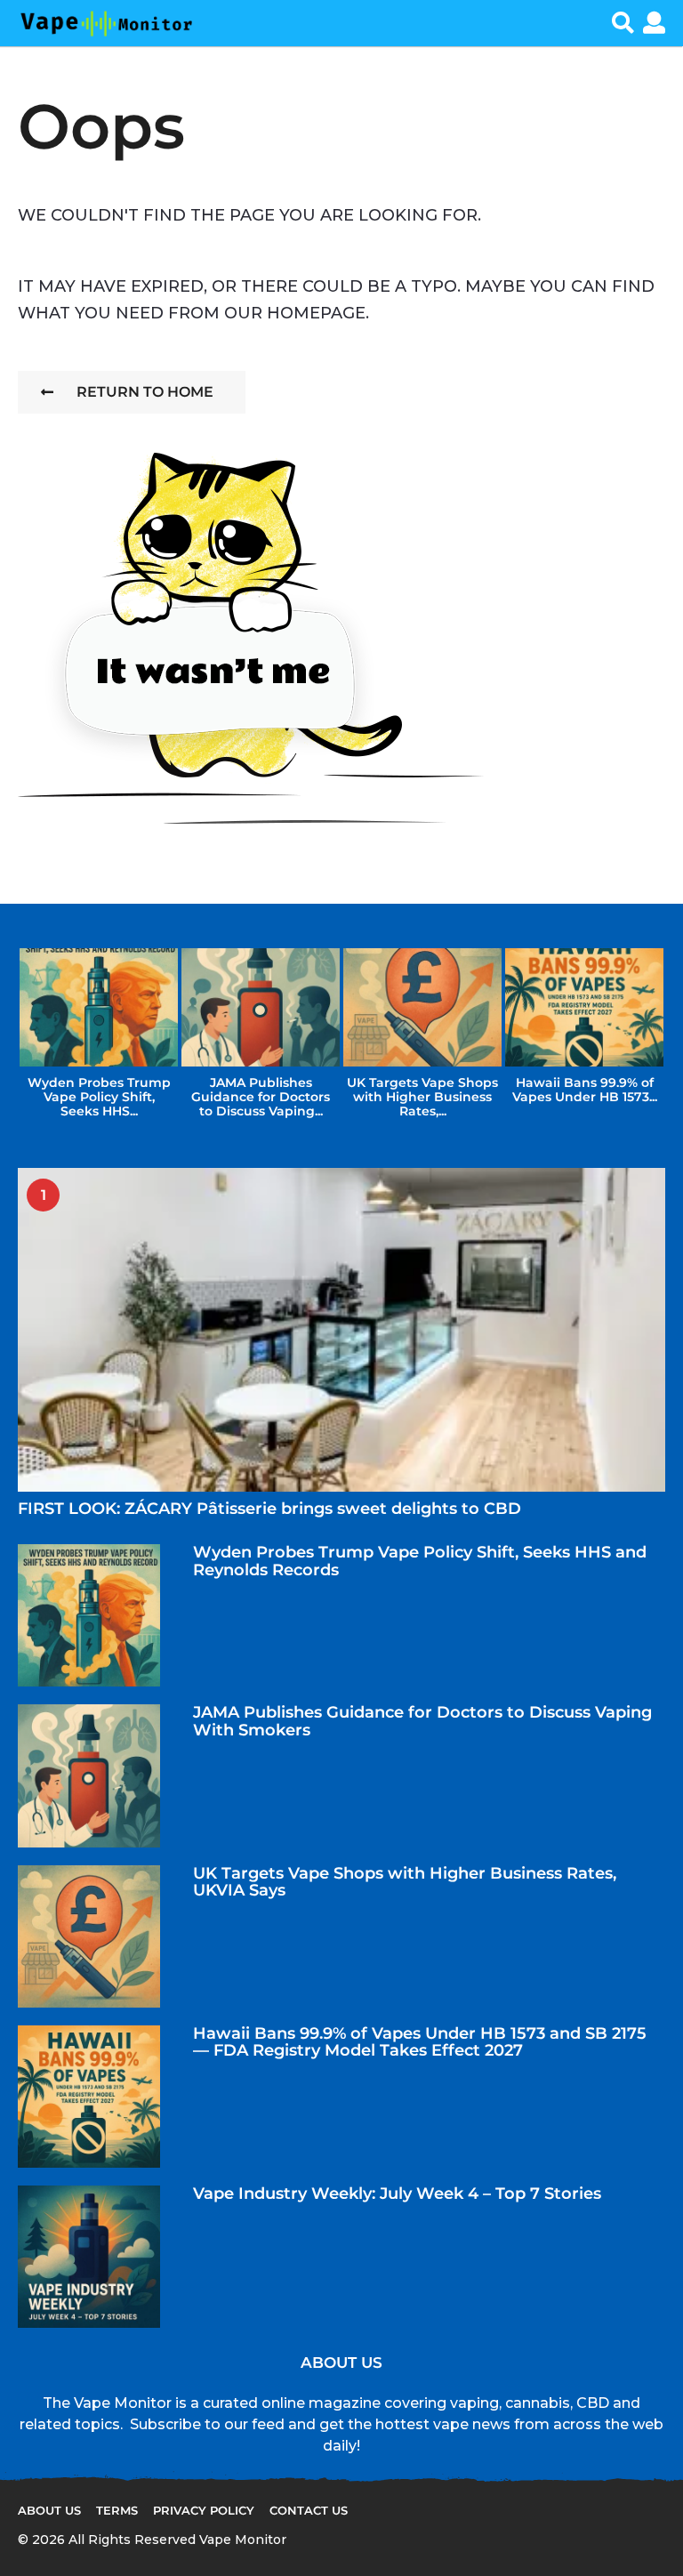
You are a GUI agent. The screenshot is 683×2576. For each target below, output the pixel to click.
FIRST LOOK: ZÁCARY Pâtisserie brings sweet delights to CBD (269, 1509)
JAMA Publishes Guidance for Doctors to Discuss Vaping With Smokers (422, 1721)
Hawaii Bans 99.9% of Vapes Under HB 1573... (585, 1090)
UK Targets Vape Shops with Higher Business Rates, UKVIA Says (405, 1882)
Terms (117, 2510)
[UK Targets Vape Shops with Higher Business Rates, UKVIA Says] (89, 1936)
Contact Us (309, 2510)
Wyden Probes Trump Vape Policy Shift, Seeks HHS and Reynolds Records (420, 1561)
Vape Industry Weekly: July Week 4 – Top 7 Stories (397, 2194)
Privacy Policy (204, 2510)
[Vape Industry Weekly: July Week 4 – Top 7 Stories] (89, 2257)
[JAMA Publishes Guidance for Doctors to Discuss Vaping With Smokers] (89, 1775)
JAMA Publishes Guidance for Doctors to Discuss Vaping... (261, 1097)
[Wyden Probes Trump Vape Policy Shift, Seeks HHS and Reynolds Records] (89, 1615)
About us (49, 2510)
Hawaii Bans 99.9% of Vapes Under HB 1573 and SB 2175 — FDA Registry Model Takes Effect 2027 (420, 2042)
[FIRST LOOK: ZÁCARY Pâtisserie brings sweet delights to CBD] (341, 1330)
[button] (623, 23)
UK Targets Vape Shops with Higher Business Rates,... (422, 1097)
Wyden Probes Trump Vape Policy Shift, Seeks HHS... (99, 1097)
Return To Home (145, 392)
